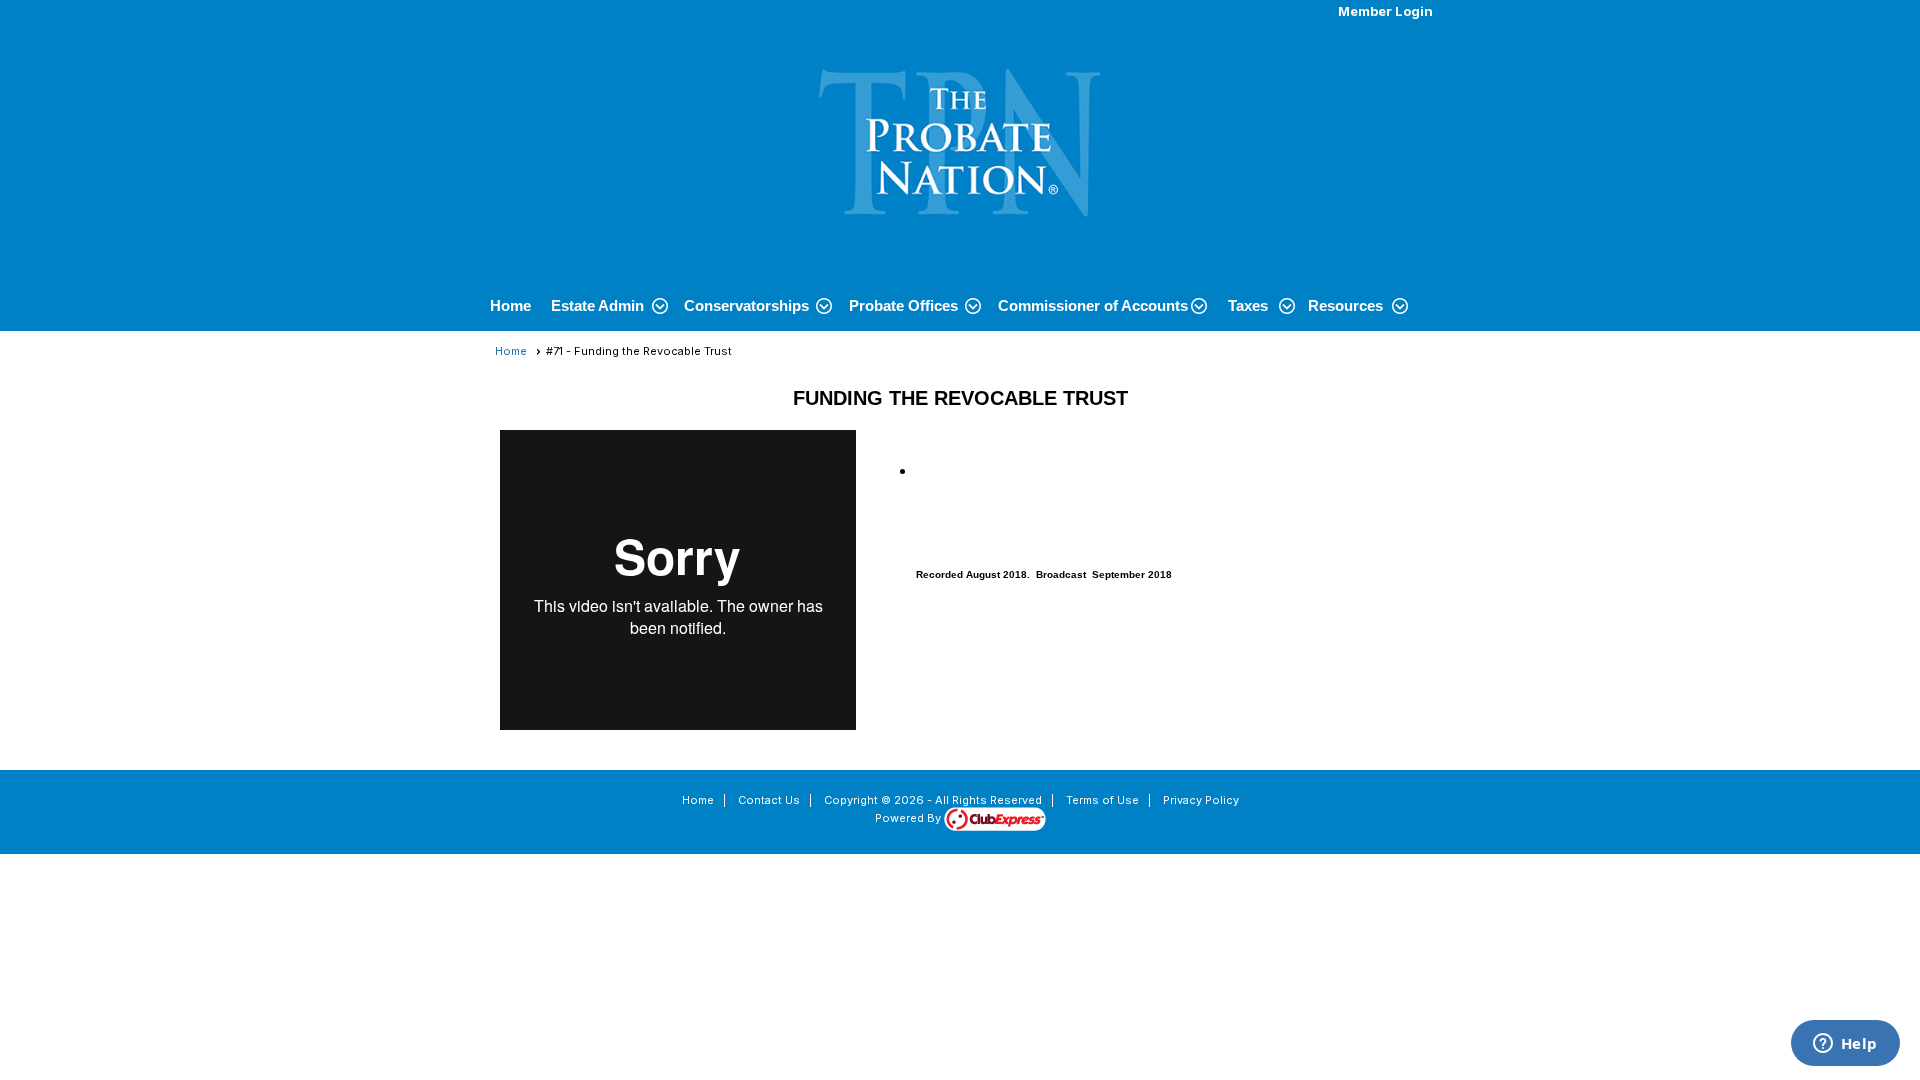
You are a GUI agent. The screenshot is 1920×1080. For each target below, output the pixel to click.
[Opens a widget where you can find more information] (1845, 1045)
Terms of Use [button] (1102, 800)
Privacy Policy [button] (1201, 800)
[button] (607, 306)
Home (510, 305)
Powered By (909, 818)
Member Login (1385, 11)
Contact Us (769, 800)
